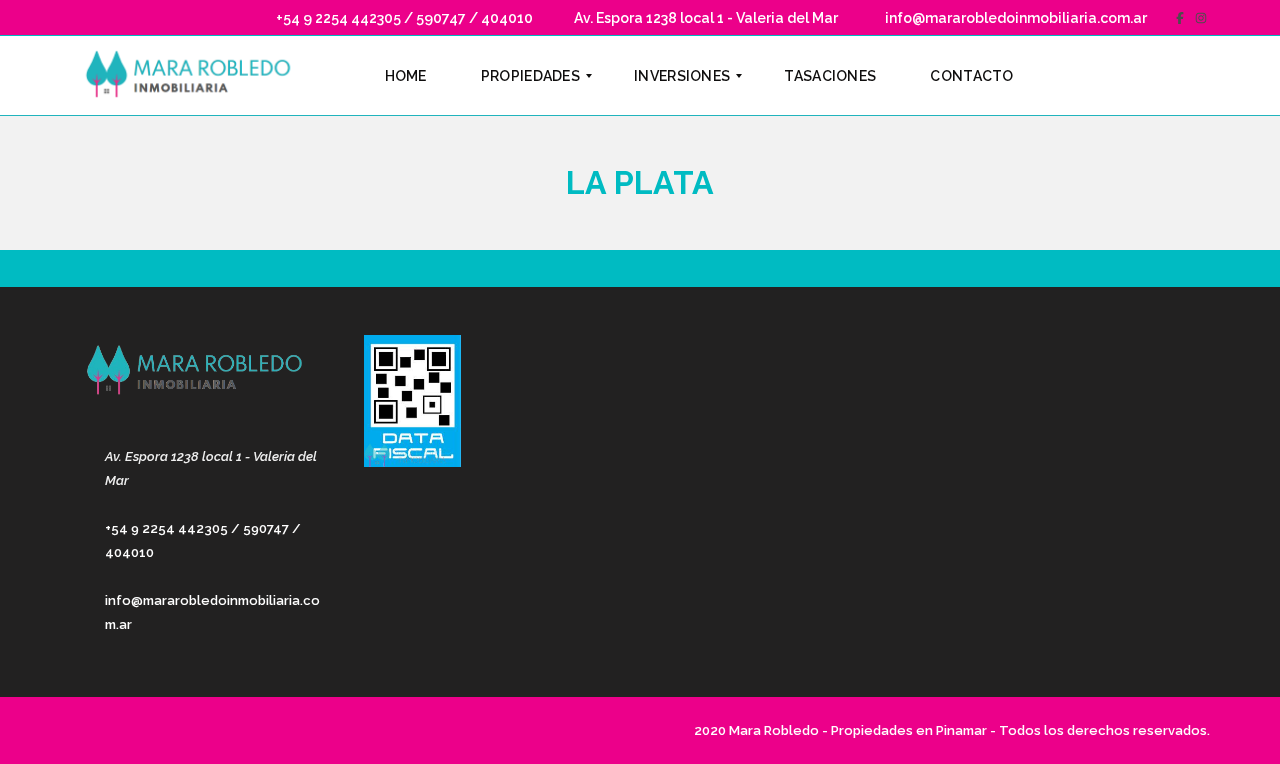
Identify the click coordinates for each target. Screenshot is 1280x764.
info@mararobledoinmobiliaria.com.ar (1014, 18)
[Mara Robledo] (192, 76)
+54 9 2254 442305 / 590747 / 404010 (403, 18)
